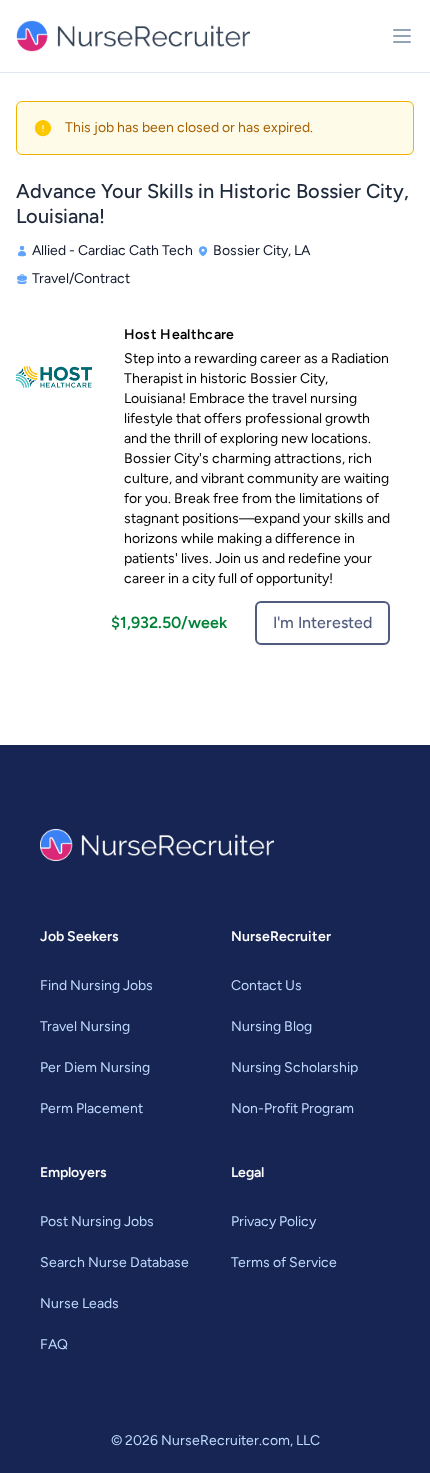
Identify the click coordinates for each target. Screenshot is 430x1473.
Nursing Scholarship (294, 1067)
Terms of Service (284, 1262)
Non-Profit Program (292, 1108)
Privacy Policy (273, 1221)
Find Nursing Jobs (96, 985)
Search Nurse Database (114, 1262)
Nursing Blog (271, 1026)
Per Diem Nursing (95, 1067)
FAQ (54, 1344)
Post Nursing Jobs (97, 1221)
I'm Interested (322, 622)
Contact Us (266, 985)
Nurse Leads (79, 1303)
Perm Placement (91, 1108)
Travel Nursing (85, 1026)
